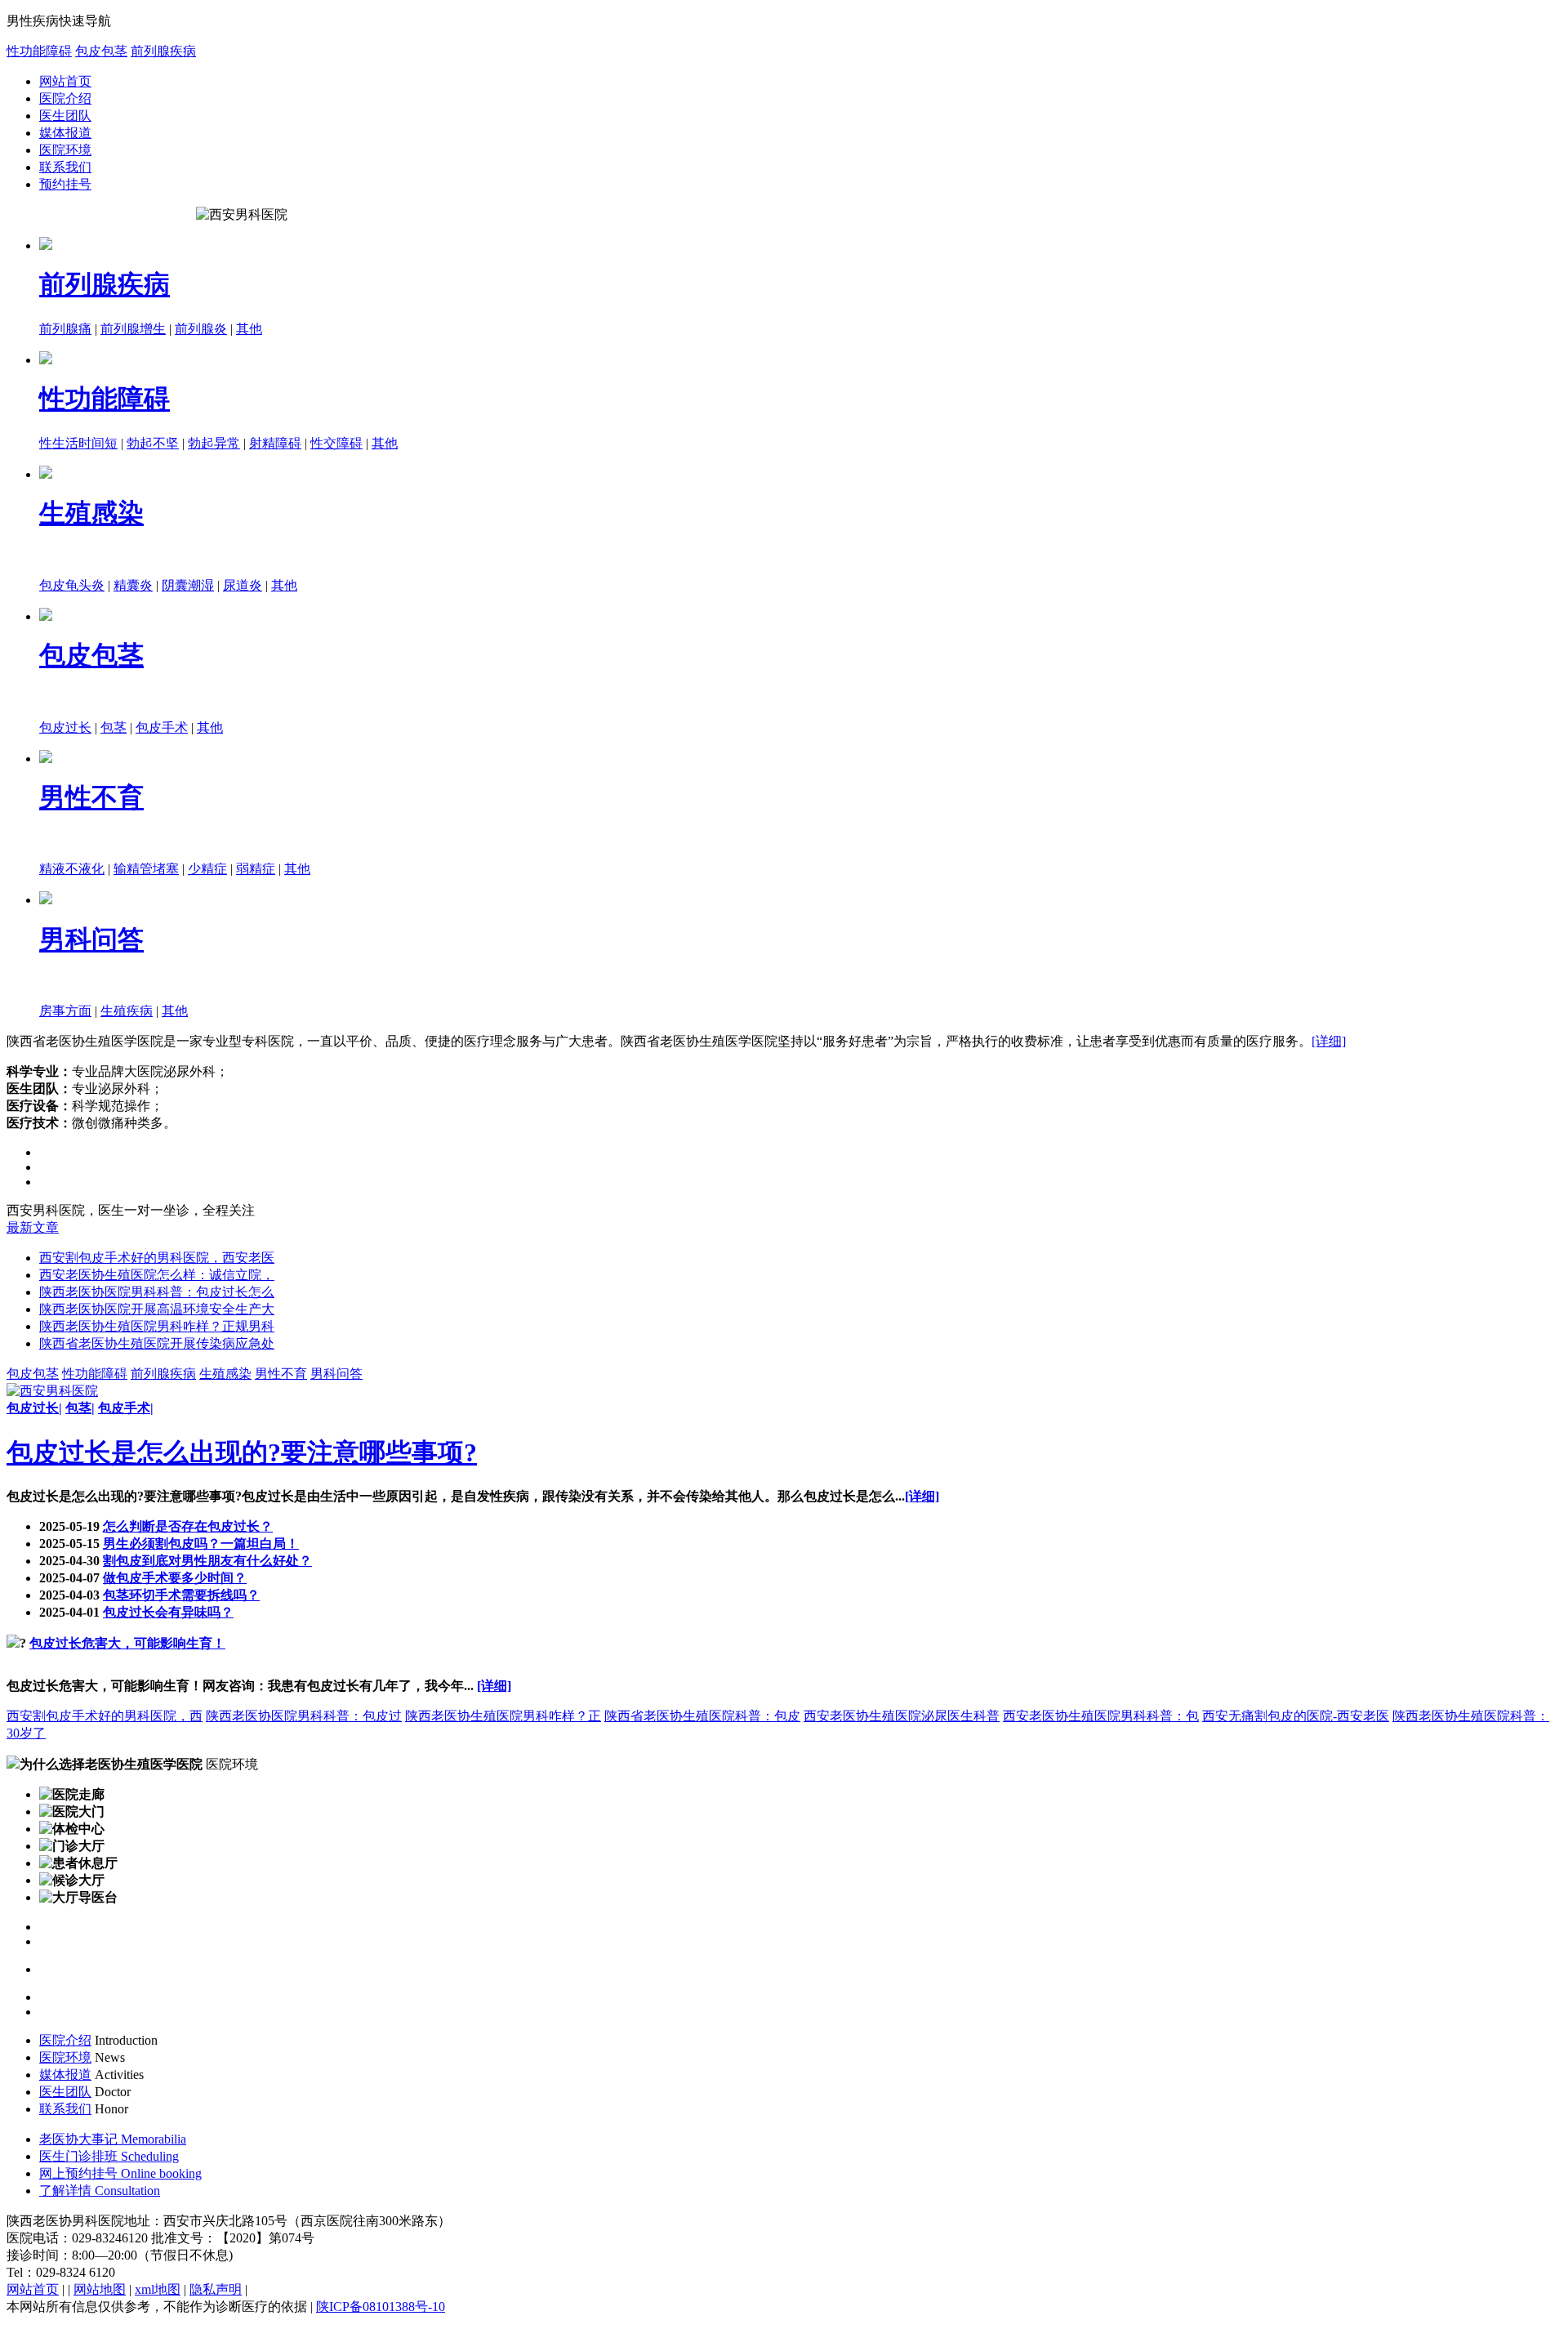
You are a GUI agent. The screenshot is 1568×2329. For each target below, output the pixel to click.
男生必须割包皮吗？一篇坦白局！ (201, 1544)
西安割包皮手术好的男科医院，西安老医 (157, 1258)
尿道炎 (243, 585)
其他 (249, 329)
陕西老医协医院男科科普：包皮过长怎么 (157, 1292)
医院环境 (65, 150)
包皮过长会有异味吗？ (168, 1612)
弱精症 (256, 869)
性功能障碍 (39, 51)
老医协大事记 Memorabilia (113, 2139)
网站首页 (65, 81)
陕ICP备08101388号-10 (381, 2307)
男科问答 (91, 939)
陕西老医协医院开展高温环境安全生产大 (157, 1309)
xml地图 (158, 2289)
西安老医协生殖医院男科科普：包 (1101, 1716)
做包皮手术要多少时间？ (175, 1578)
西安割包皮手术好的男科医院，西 (105, 1716)
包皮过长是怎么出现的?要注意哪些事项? (242, 1452)
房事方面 (65, 1011)
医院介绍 (65, 98)
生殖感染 (91, 513)
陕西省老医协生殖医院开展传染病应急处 (157, 1343)
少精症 (207, 869)
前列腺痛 (65, 329)
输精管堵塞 (146, 869)
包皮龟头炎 (72, 585)
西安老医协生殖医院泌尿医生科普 (902, 1716)
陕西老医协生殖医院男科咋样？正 (503, 1716)
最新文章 (33, 1227)
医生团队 (65, 116)
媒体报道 (65, 133)
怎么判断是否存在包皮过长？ (188, 1526)
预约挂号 (65, 184)
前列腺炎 (201, 329)
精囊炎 (133, 585)
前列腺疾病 (163, 51)
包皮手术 (162, 727)
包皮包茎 (101, 51)
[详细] (1329, 1041)
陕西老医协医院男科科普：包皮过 (304, 1716)
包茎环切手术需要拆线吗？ (181, 1595)
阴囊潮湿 (188, 585)
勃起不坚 (153, 443)
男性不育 (91, 797)
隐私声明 (216, 2289)
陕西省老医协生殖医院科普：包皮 (702, 1716)
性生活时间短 (78, 443)
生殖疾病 (127, 1011)
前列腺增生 (133, 329)
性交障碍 (336, 443)
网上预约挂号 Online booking (120, 2173)
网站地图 (100, 2289)
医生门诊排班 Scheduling (109, 2156)
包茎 (114, 727)
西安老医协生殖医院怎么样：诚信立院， (157, 1275)
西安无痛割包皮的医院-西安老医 (1296, 1716)
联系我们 (65, 167)
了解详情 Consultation (100, 2191)
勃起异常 (214, 443)
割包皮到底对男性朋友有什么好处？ (207, 1561)
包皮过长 (65, 727)
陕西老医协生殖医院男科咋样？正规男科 (157, 1326)
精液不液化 (72, 869)
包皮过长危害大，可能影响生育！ (127, 1643)
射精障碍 (275, 443)
